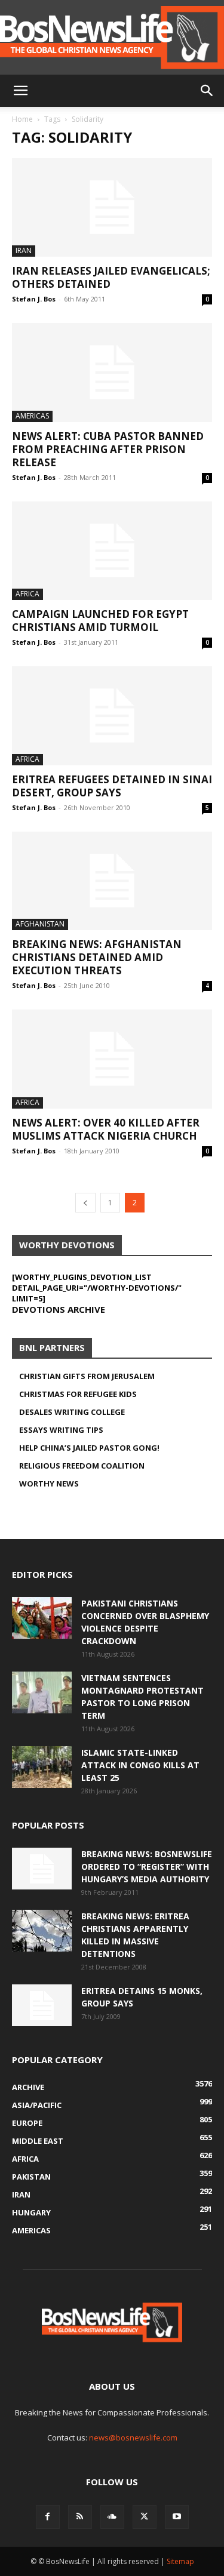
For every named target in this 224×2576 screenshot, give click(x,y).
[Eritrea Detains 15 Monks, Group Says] (42, 2005)
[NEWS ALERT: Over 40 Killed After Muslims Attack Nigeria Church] (112, 1059)
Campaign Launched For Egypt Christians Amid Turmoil (100, 621)
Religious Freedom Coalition (82, 1466)
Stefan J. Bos (34, 299)
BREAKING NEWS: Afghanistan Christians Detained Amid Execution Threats (97, 957)
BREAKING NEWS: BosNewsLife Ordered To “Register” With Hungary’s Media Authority (147, 1866)
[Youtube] (177, 2517)
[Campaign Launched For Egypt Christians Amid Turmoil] (112, 551)
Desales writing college (72, 1412)
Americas (32, 416)
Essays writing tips (61, 1430)
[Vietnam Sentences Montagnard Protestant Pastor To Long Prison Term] (42, 1692)
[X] (145, 2517)
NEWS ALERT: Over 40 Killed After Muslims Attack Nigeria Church (106, 1129)
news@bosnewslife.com (133, 2437)
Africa (27, 594)
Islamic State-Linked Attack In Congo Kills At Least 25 (140, 1765)
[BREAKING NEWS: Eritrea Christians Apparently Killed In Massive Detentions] (42, 1931)
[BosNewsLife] (112, 37)
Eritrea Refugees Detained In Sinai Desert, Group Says (112, 786)
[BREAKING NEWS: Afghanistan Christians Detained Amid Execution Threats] (112, 881)
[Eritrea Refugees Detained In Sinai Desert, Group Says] (112, 715)
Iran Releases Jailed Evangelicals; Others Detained (111, 277)
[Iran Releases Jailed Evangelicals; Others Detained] (112, 207)
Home (22, 119)
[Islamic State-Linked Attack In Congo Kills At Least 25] (42, 1767)
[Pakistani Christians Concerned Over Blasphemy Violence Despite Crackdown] (42, 1618)
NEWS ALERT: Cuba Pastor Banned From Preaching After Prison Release (108, 449)
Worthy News (49, 1484)
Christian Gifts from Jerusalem (87, 1376)
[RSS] (80, 2517)
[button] (20, 91)
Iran (24, 250)
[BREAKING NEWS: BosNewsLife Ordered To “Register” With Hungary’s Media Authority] (42, 1869)
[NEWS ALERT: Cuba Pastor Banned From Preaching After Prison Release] (112, 372)
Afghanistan (40, 924)
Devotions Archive (59, 1309)
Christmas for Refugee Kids (78, 1394)
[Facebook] (48, 2517)
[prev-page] (85, 1203)
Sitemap (180, 2561)
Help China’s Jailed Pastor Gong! (89, 1448)
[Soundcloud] (112, 2517)
